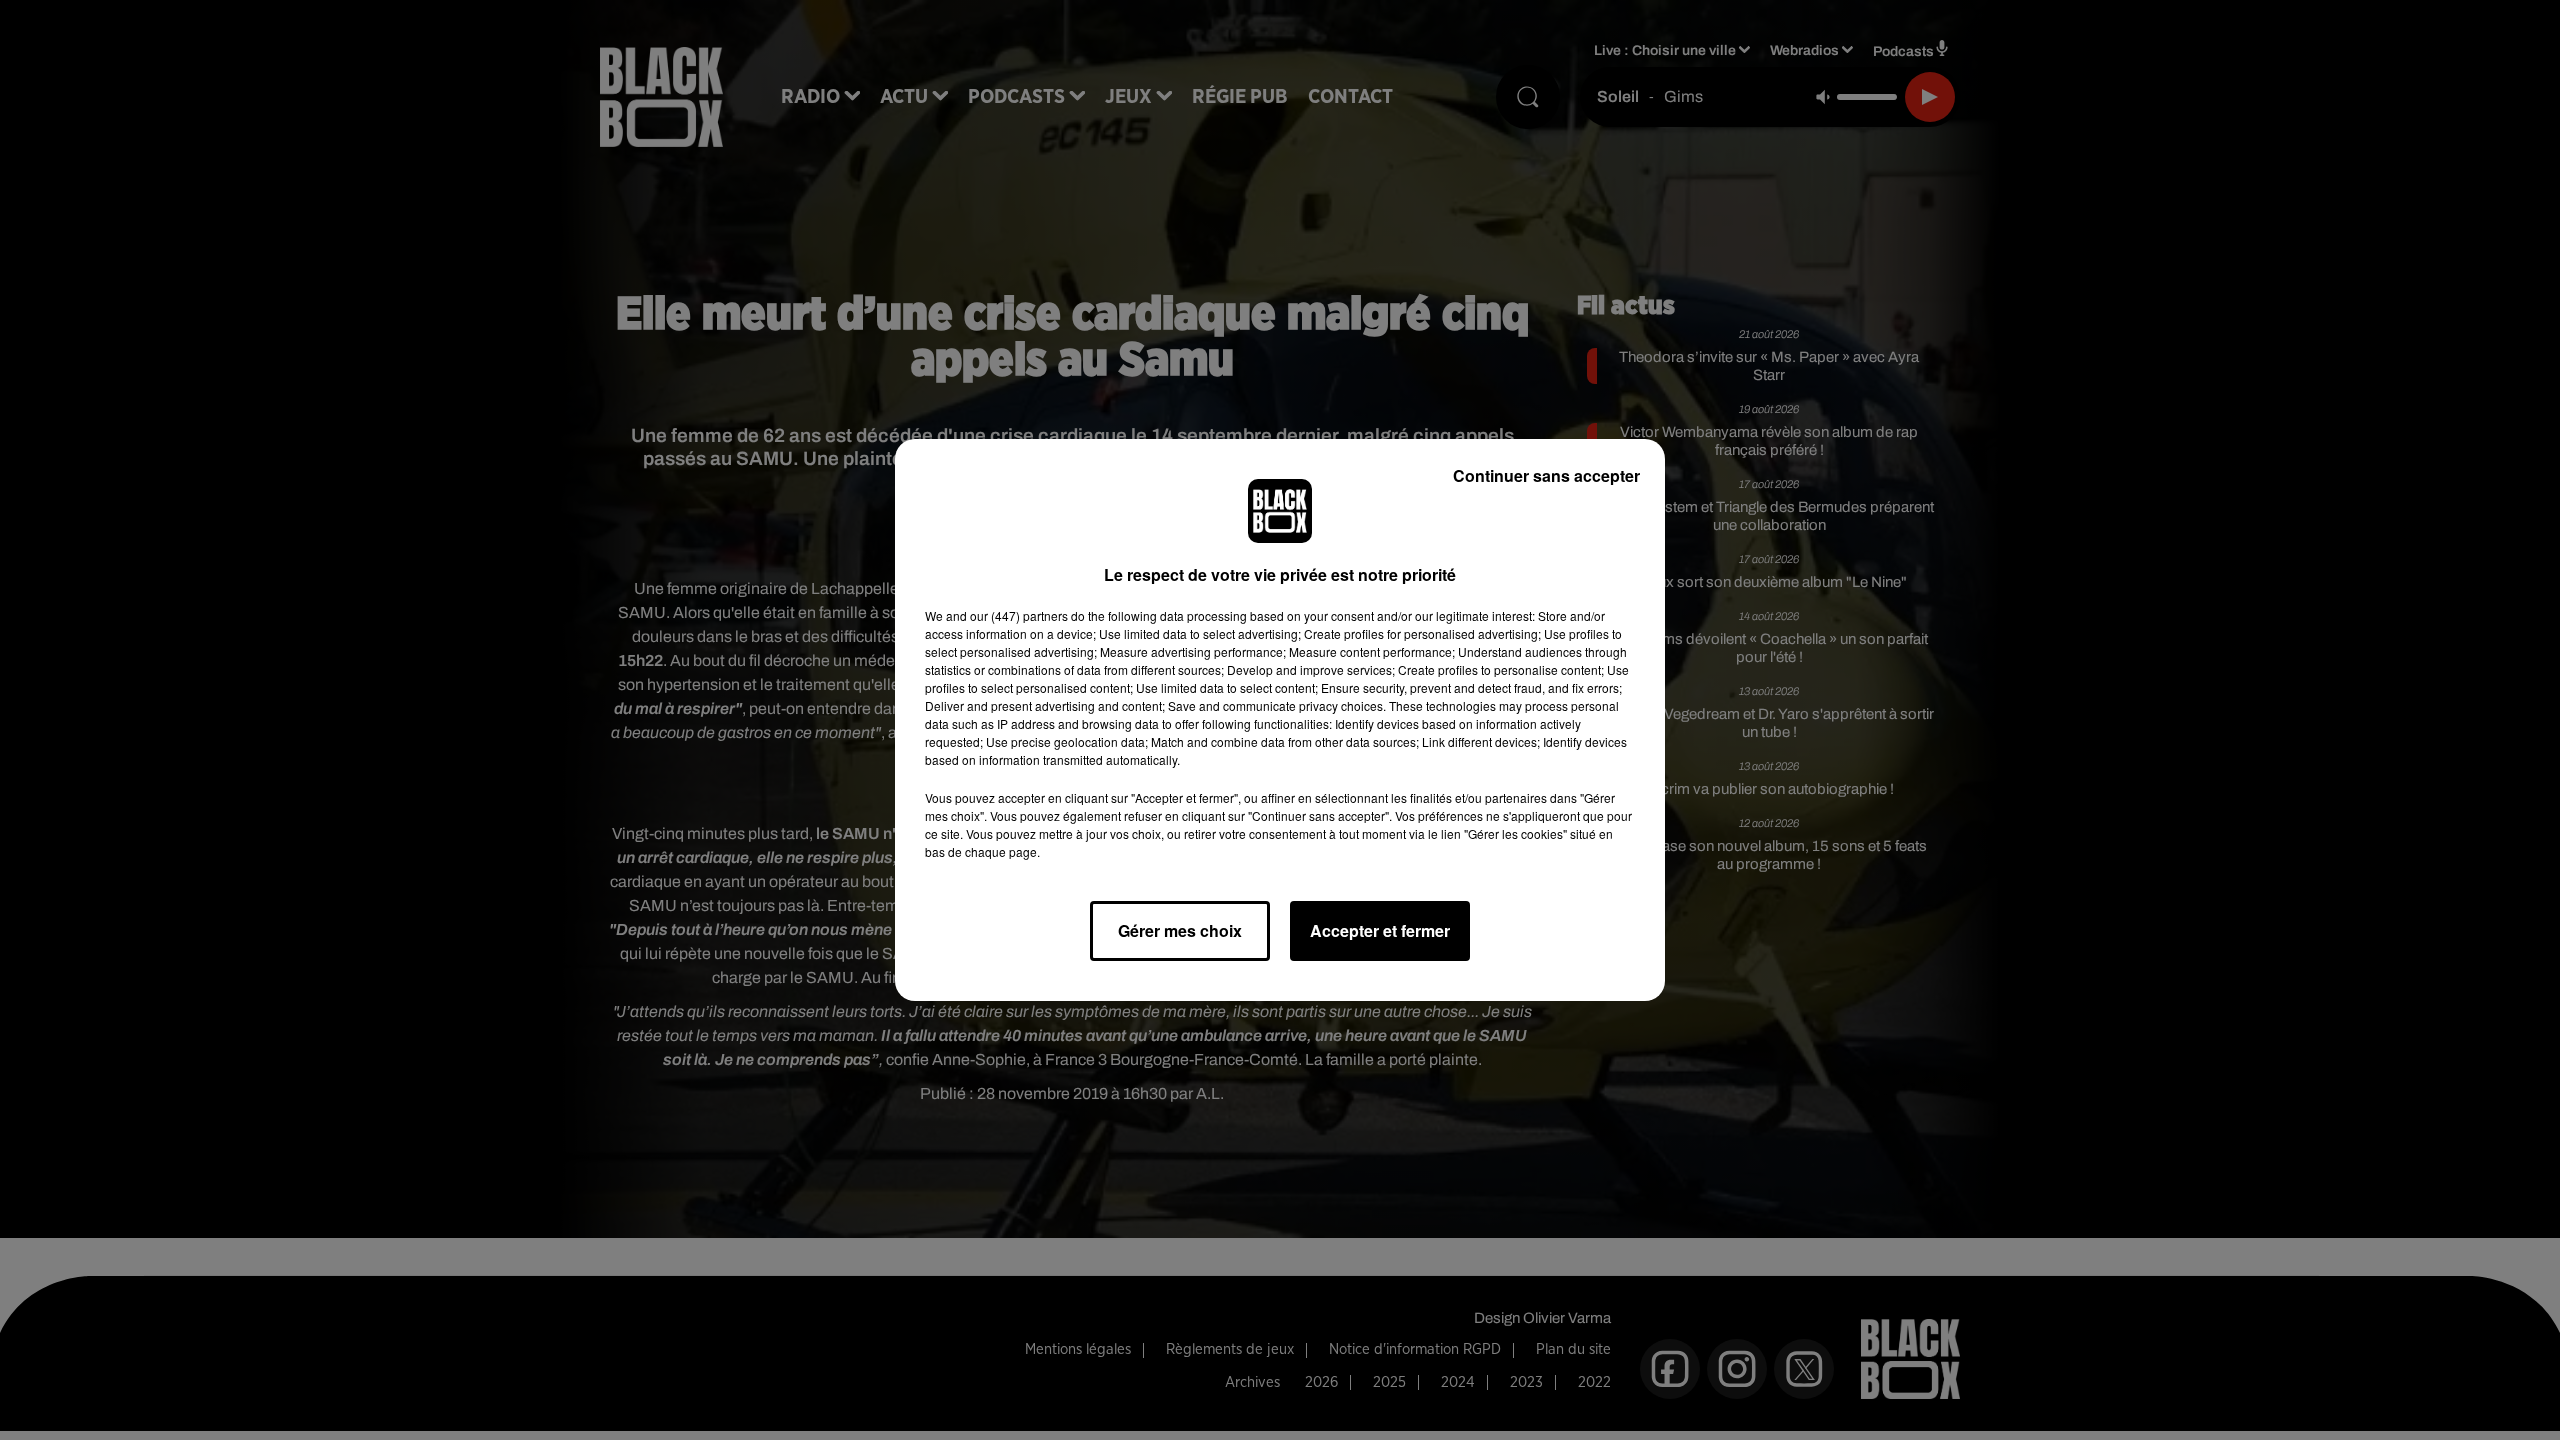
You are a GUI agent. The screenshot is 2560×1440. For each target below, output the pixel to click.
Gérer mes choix (1180, 930)
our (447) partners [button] (1019, 615)
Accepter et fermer (1380, 930)
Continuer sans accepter (1546, 475)
